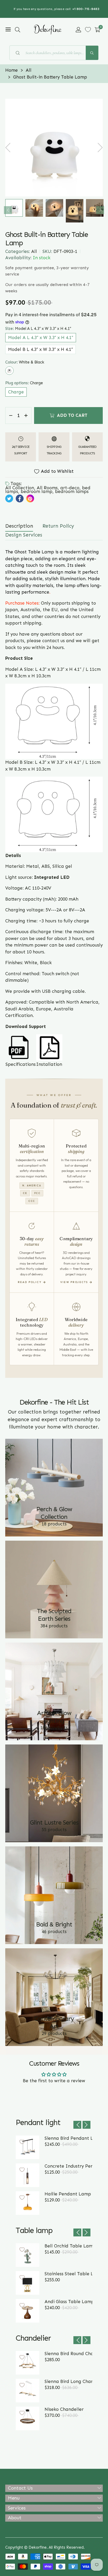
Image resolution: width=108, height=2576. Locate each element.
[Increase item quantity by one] (26, 416)
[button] (18, 30)
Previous (8, 210)
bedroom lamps (72, 491)
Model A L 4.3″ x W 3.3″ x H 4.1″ (41, 337)
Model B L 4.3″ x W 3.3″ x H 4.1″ (40, 349)
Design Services (24, 535)
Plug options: (24, 383)
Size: (38, 329)
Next (100, 210)
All (34, 251)
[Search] (92, 53)
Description (19, 526)
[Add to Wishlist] (22, 2142)
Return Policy (58, 526)
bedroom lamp (37, 491)
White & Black (9, 371)
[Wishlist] (88, 30)
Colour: (25, 362)
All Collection (20, 488)
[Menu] (8, 30)
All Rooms (47, 488)
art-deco (70, 488)
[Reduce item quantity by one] (11, 416)
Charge (16, 392)
